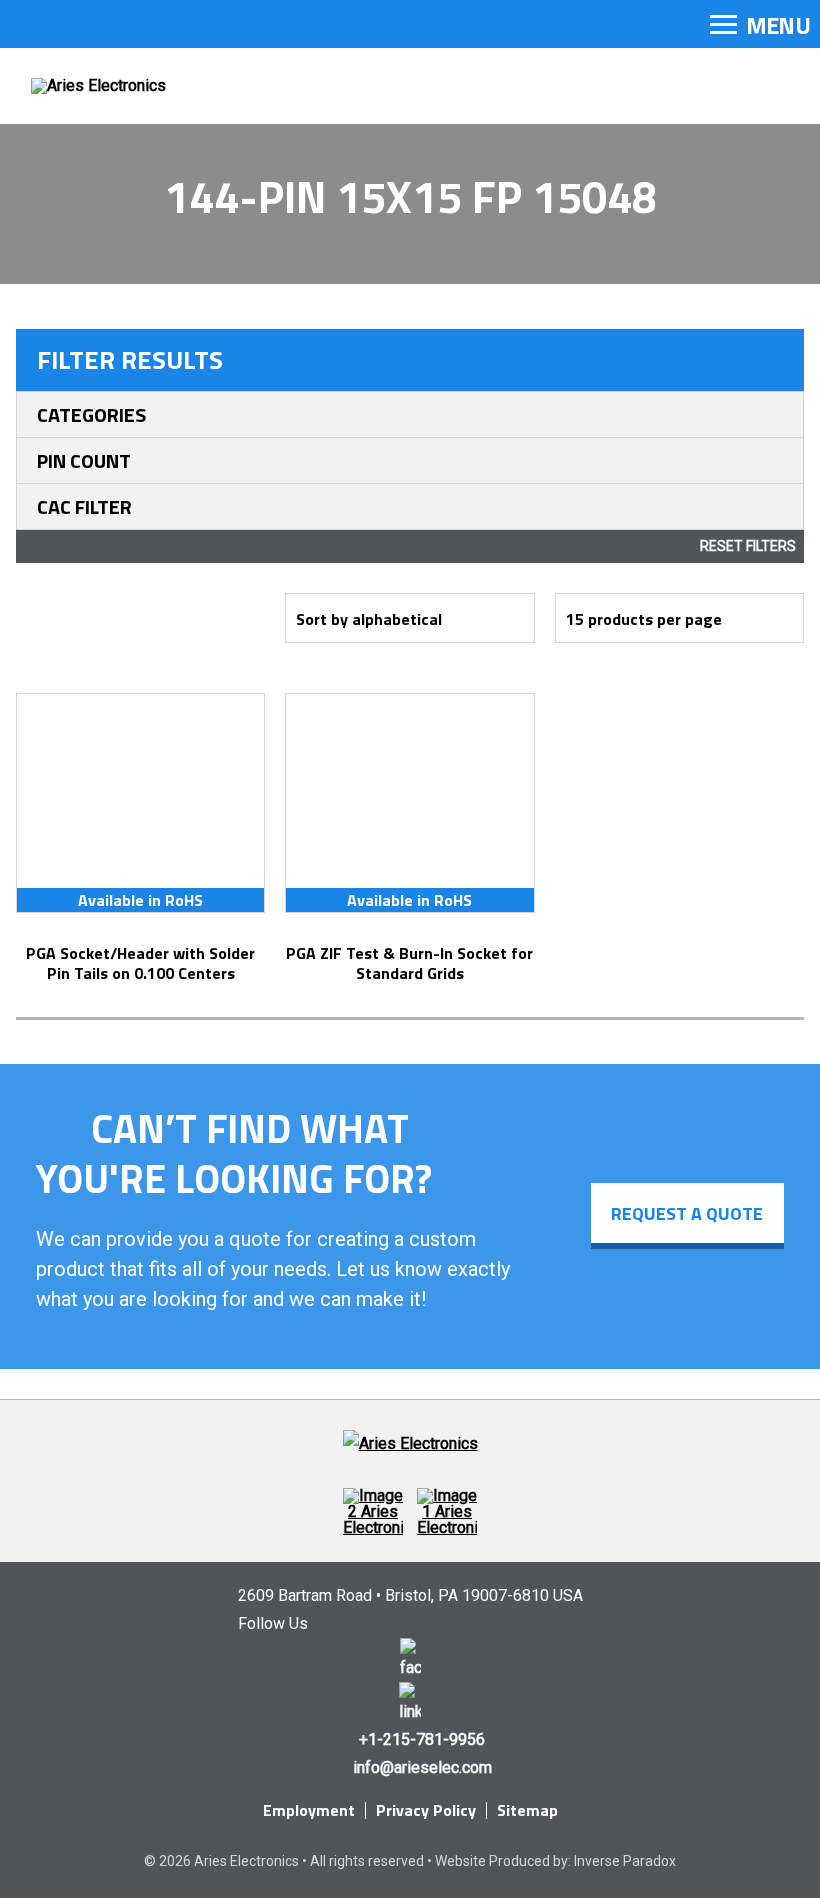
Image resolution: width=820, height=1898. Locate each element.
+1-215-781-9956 (422, 1739)
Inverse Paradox (625, 1861)
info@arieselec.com (422, 1767)
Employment (309, 1810)
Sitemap (527, 1810)
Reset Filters (748, 546)
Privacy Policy (426, 1810)
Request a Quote (687, 1213)
